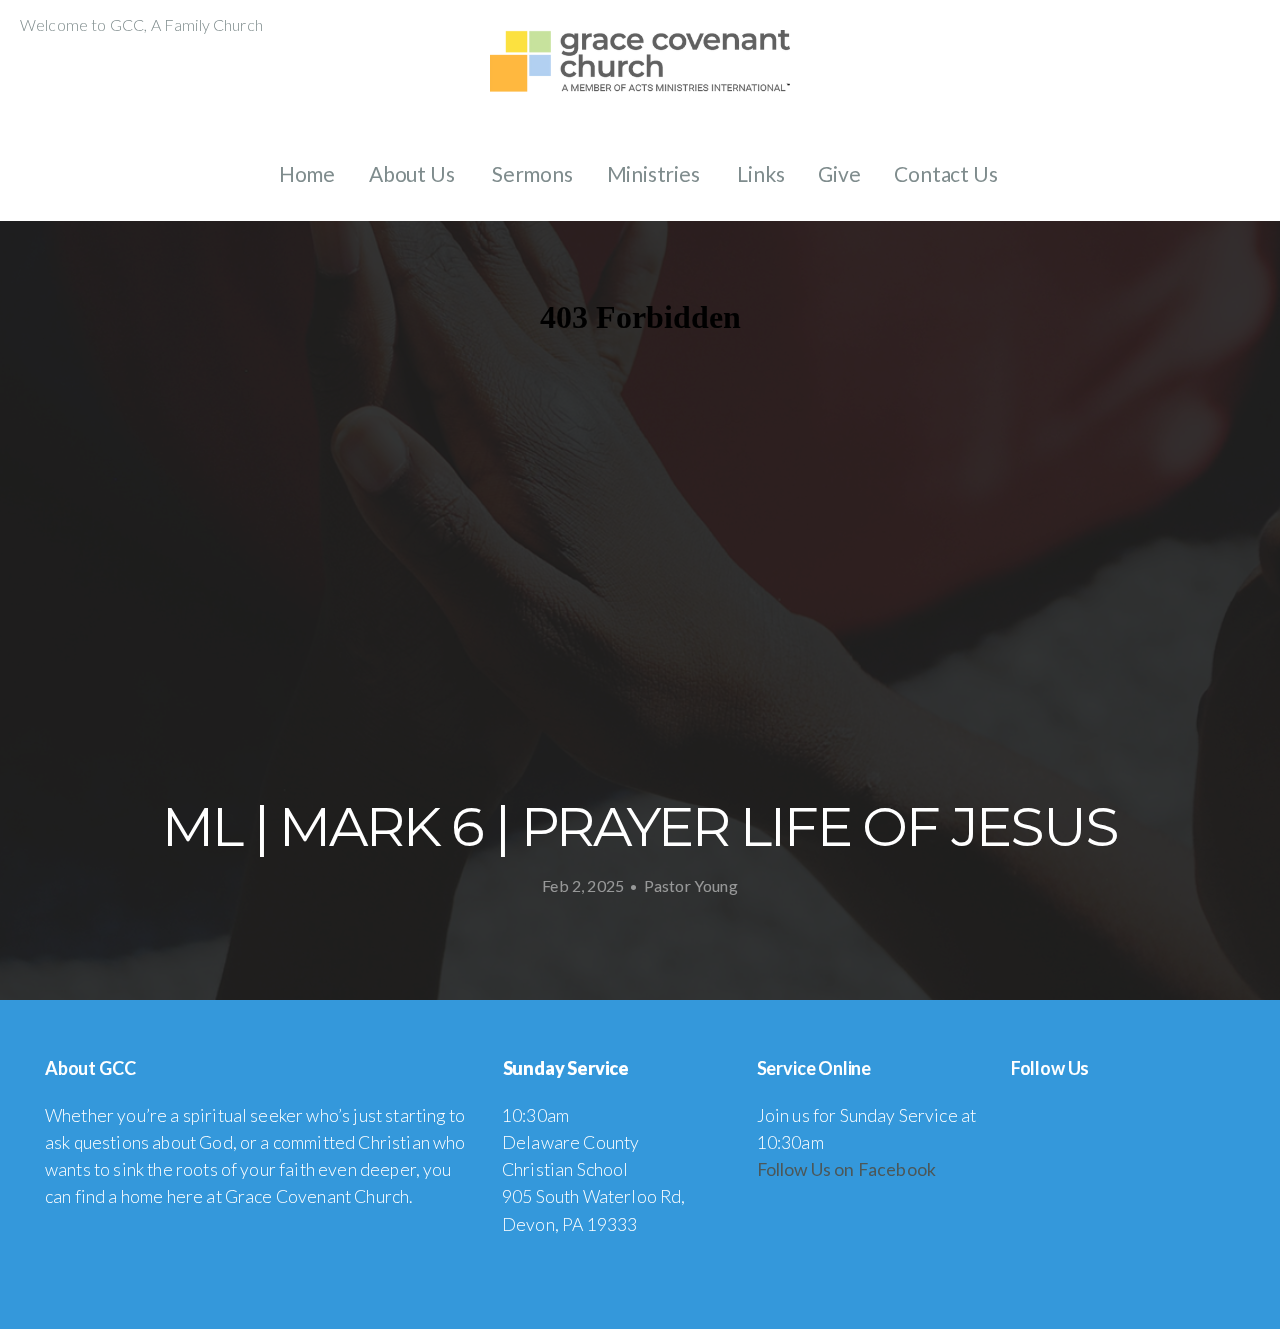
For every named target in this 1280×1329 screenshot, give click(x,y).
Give (839, 173)
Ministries (655, 173)
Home (307, 173)
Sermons (532, 173)
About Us (413, 173)
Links (760, 173)
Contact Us (947, 173)
